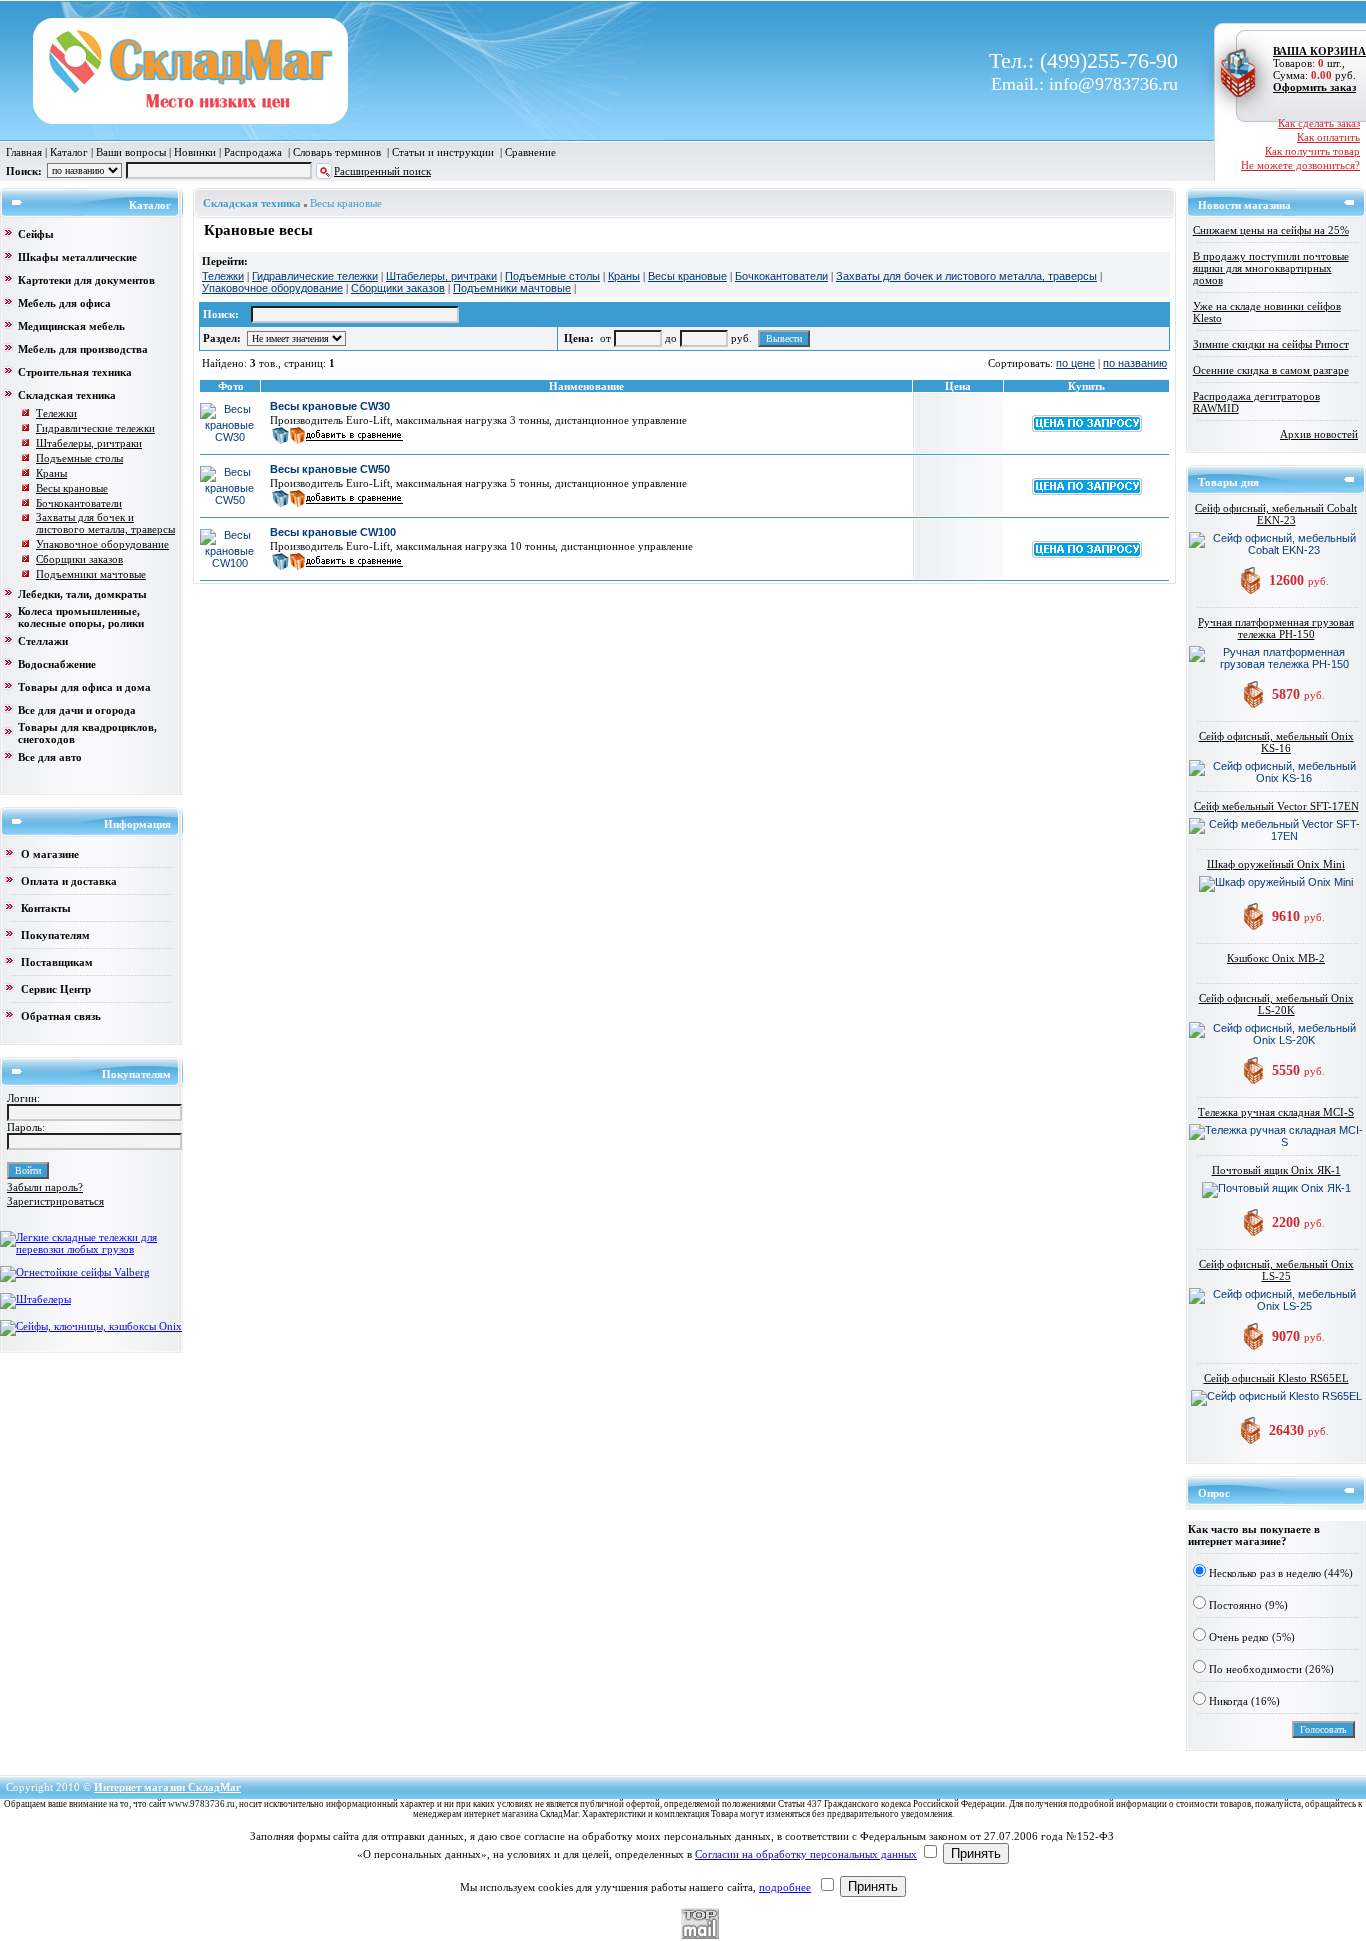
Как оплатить (1328, 137)
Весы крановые (346, 203)
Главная (24, 152)
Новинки (195, 152)
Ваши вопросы (131, 152)
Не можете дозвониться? (1300, 165)
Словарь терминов (337, 152)
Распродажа (253, 152)
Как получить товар (1312, 151)
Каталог (69, 152)
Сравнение (530, 152)
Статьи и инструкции (443, 152)
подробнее (785, 1887)
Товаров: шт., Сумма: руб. (1313, 63)
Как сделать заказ (1319, 123)
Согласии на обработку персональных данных (806, 1854)
